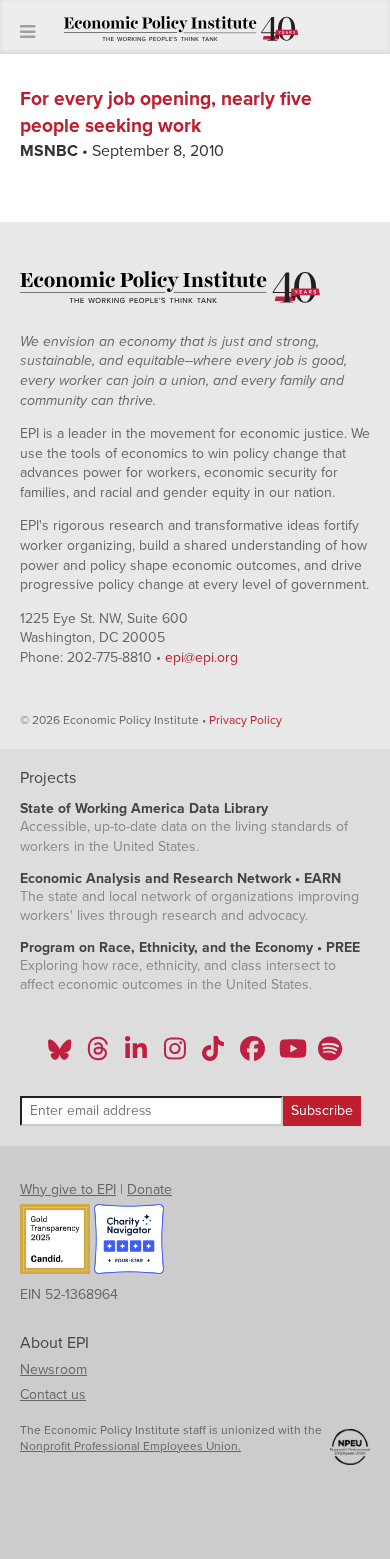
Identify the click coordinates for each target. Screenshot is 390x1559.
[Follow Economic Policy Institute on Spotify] (329, 1055)
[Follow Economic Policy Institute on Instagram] (174, 1055)
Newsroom (53, 1369)
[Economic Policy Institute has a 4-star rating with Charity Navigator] (129, 1242)
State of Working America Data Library (144, 808)
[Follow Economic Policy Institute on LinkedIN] (136, 1055)
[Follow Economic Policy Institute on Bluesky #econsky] (59, 1055)
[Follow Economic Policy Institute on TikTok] (213, 1055)
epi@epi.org (201, 657)
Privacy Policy (245, 720)
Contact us (53, 1394)
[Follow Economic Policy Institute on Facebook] (251, 1055)
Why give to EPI (68, 1189)
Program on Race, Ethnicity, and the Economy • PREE (190, 947)
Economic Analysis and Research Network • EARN (180, 878)
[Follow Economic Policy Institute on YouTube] (290, 1055)
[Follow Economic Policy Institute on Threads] (99, 1055)
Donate (149, 1189)
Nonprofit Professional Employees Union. (130, 1446)
